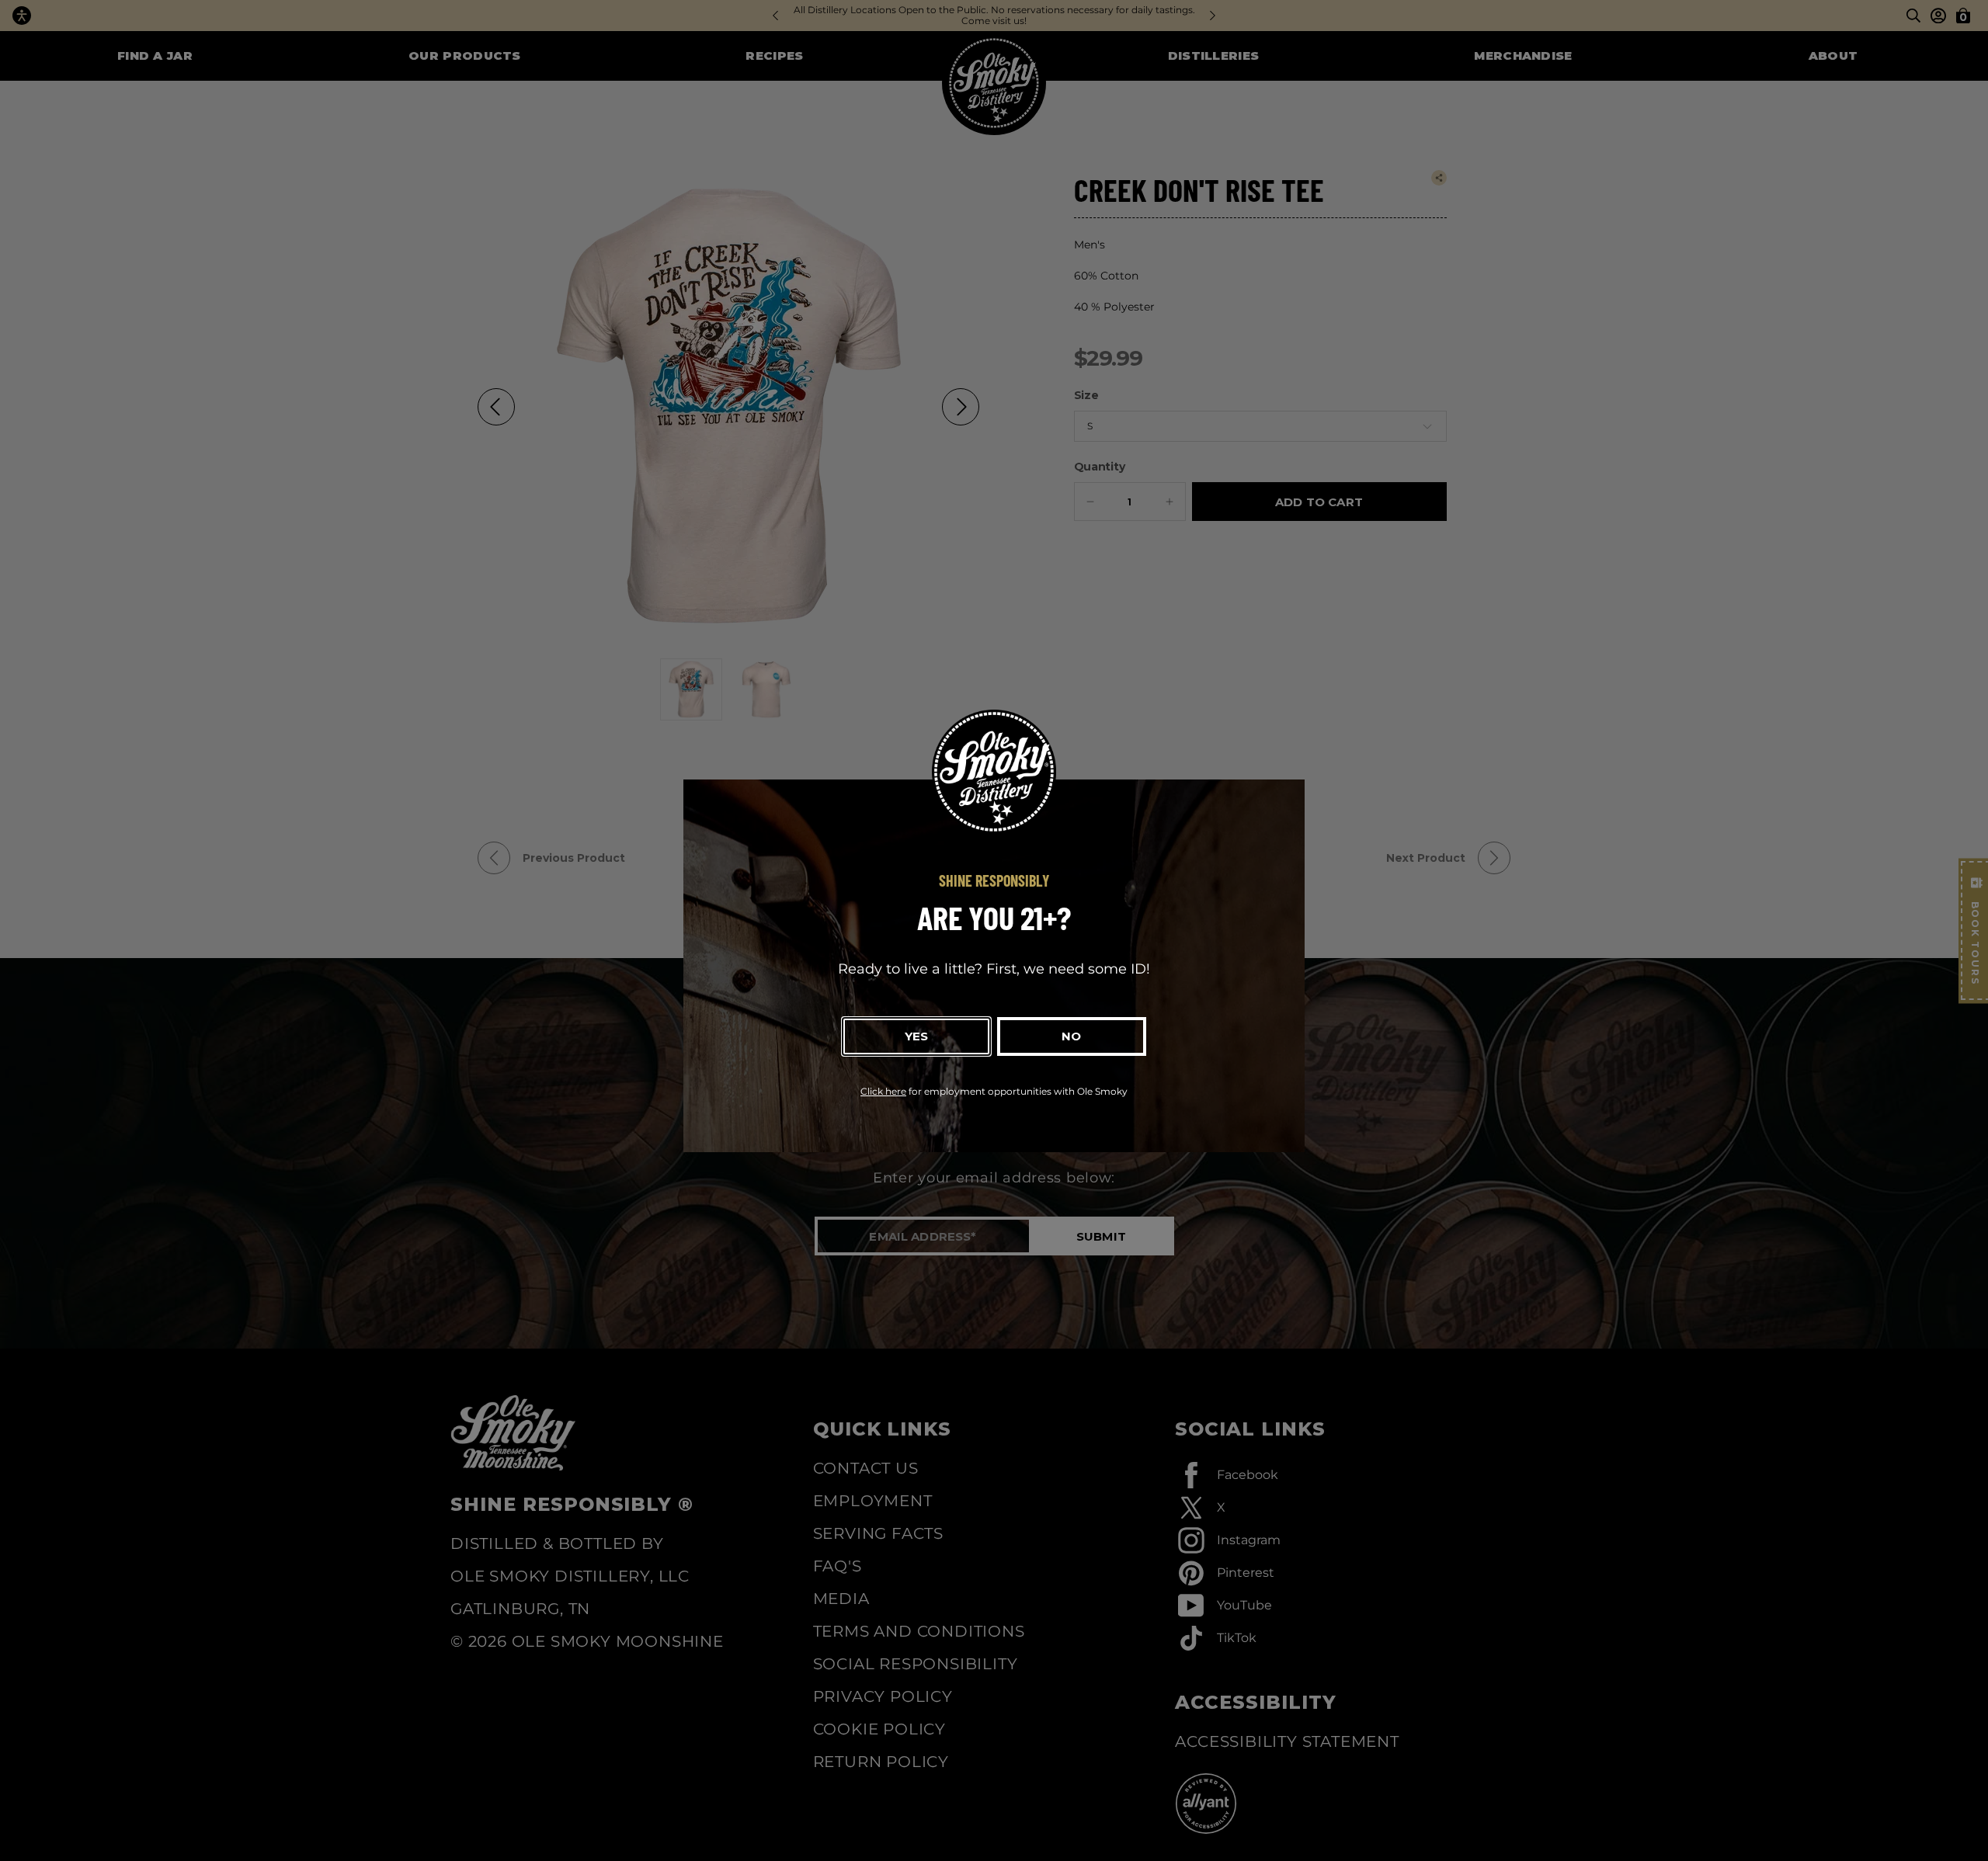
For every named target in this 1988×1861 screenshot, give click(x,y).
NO (1071, 1036)
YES (916, 1036)
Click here (883, 1091)
